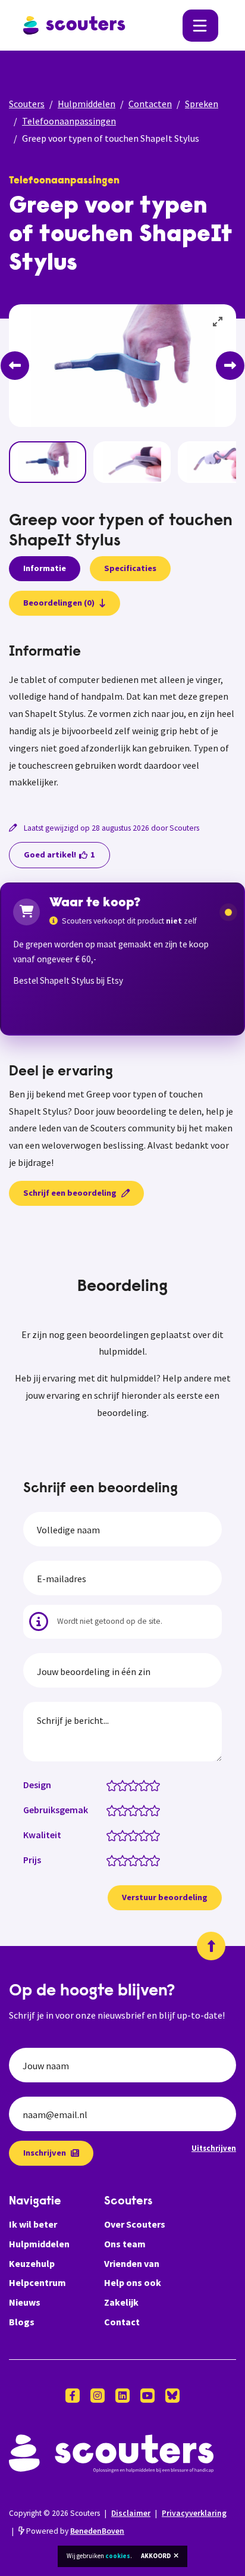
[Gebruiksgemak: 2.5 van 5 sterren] (131, 1810)
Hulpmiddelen (87, 104)
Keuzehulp (32, 2263)
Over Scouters (135, 2224)
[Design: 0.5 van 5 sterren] (109, 1785)
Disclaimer (131, 2513)
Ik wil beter (33, 2224)
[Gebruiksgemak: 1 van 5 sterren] (114, 1810)
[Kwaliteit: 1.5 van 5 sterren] (120, 1835)
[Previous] (15, 366)
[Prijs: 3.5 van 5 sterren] (141, 1860)
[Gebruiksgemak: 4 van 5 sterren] (147, 1810)
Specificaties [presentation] (130, 568)
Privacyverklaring (194, 2513)
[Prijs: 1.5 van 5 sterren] (120, 1860)
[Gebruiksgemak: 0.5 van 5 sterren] (109, 1810)
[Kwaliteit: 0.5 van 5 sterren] (109, 1835)
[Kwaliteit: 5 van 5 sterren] (157, 1835)
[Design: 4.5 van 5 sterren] (152, 1785)
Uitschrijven (214, 2148)
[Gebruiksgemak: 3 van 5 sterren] (136, 1810)
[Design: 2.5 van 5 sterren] (131, 1785)
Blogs (22, 2322)
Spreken (202, 104)
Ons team (125, 2244)
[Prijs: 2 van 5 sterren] (125, 1860)
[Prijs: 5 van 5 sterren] (157, 1860)
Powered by (74, 2531)
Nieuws (25, 2302)
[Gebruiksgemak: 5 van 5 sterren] (157, 1810)
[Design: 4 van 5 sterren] (147, 1785)
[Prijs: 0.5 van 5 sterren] (109, 1860)
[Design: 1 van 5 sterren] (114, 1785)
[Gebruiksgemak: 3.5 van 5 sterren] (141, 1810)
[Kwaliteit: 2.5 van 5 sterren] (131, 1835)
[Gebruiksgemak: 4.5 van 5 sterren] (152, 1810)
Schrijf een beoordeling (70, 1193)
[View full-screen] (218, 322)
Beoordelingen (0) (59, 603)
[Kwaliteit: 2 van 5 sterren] (125, 1835)
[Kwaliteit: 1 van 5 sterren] (114, 1835)
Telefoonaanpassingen (69, 121)
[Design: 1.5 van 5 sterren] (120, 1785)
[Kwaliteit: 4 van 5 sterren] (147, 1835)
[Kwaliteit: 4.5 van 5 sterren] (152, 1835)
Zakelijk (121, 2302)
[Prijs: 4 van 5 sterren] (147, 1860)
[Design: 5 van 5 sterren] (157, 1785)
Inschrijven (45, 2153)
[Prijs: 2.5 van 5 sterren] (131, 1860)
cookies (118, 2556)
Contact (122, 2322)
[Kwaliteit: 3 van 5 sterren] (136, 1835)
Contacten (150, 104)
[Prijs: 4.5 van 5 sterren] (152, 1860)
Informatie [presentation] (45, 568)
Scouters (27, 104)
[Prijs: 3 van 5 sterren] (136, 1860)
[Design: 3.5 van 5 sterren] (141, 1785)
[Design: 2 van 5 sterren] (125, 1785)
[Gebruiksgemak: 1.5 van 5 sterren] (120, 1810)
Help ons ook (133, 2282)
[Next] (230, 366)
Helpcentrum (37, 2282)
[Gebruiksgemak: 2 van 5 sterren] (125, 1810)
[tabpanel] (122, 718)
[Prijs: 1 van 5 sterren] (114, 1860)
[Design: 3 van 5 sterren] (136, 1785)
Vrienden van (132, 2263)
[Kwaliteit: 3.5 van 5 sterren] (141, 1835)
